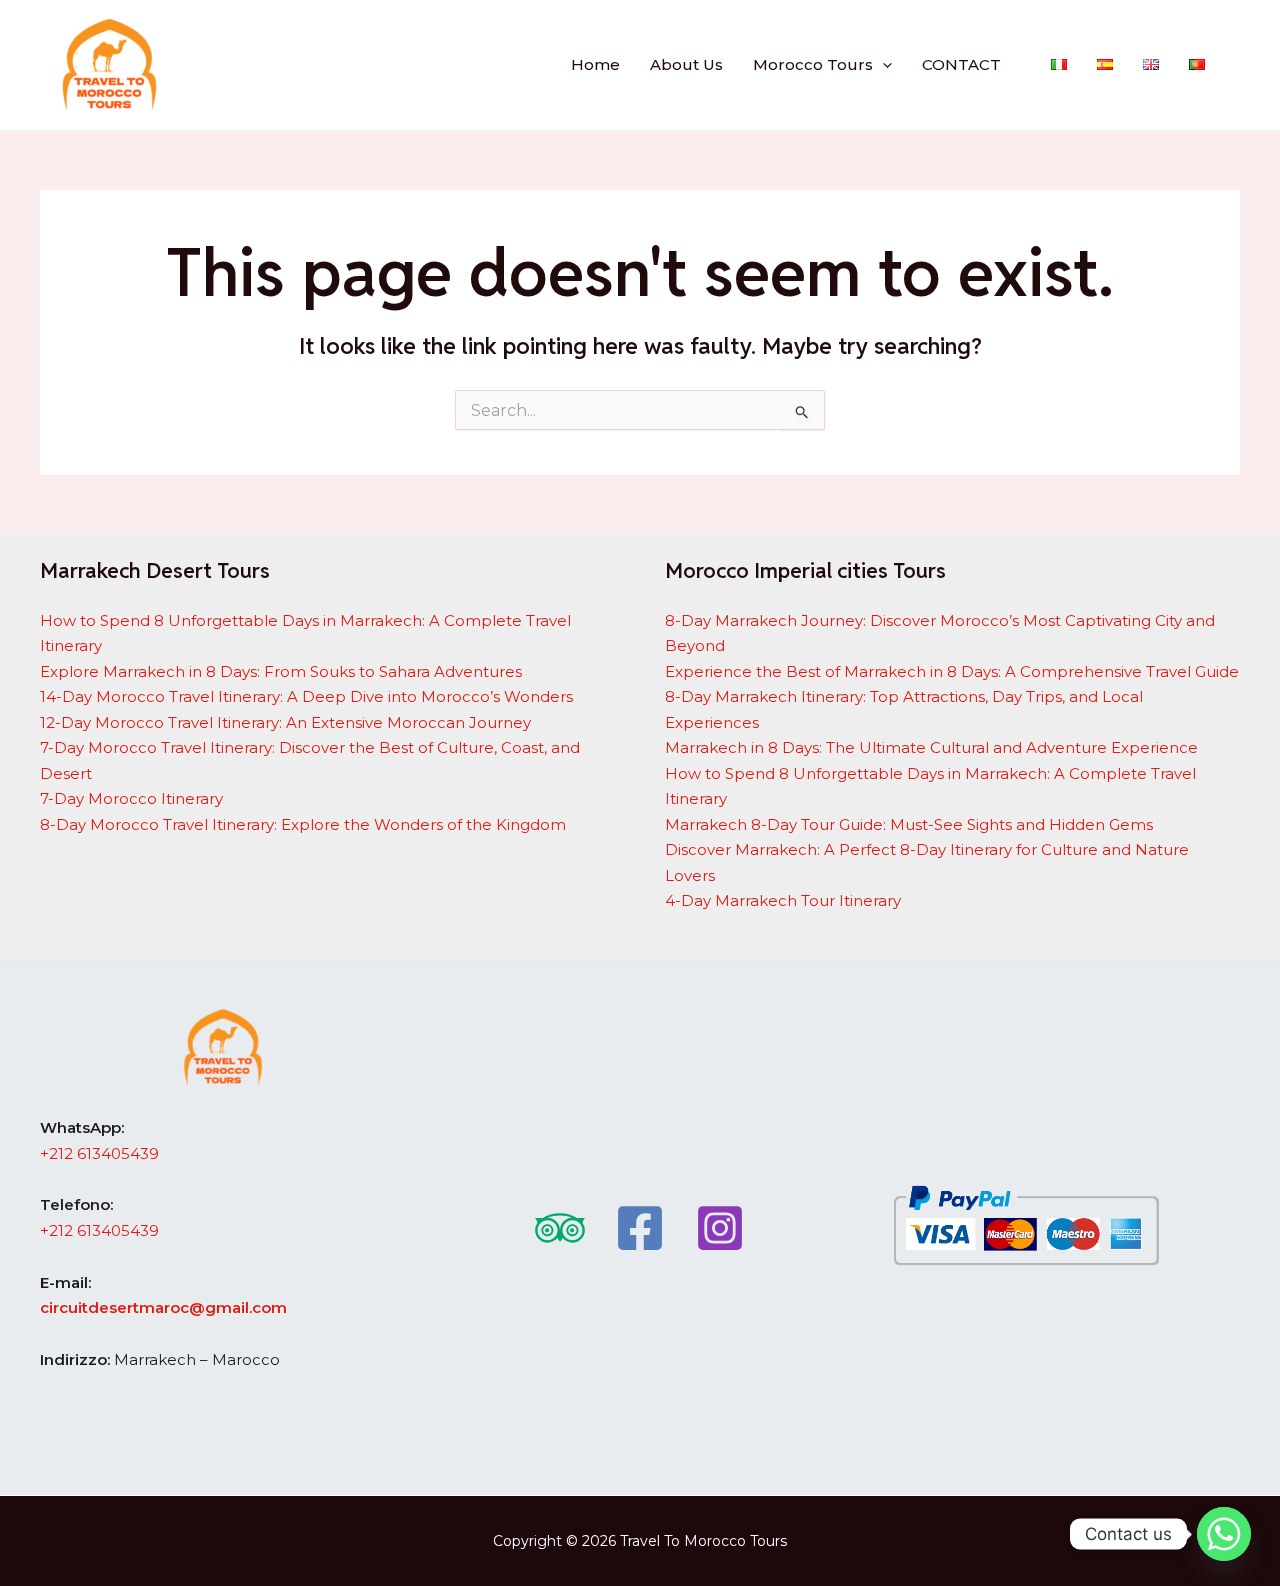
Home (595, 64)
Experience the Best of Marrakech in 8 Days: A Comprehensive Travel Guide (952, 671)
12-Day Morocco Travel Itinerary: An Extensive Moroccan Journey (285, 722)
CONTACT (961, 64)
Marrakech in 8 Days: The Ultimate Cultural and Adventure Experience (931, 747)
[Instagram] (720, 1228)
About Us (686, 64)
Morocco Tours (813, 64)
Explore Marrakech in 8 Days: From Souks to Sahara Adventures (281, 671)
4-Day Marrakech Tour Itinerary (783, 900)
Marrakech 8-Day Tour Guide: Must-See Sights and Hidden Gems (909, 824)
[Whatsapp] (1224, 1534)
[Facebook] (640, 1228)
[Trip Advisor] (560, 1228)
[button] (882, 64)
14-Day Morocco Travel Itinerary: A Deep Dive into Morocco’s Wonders (306, 696)
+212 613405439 (99, 1153)
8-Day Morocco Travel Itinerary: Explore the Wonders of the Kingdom (303, 824)
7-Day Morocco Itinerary (131, 798)
